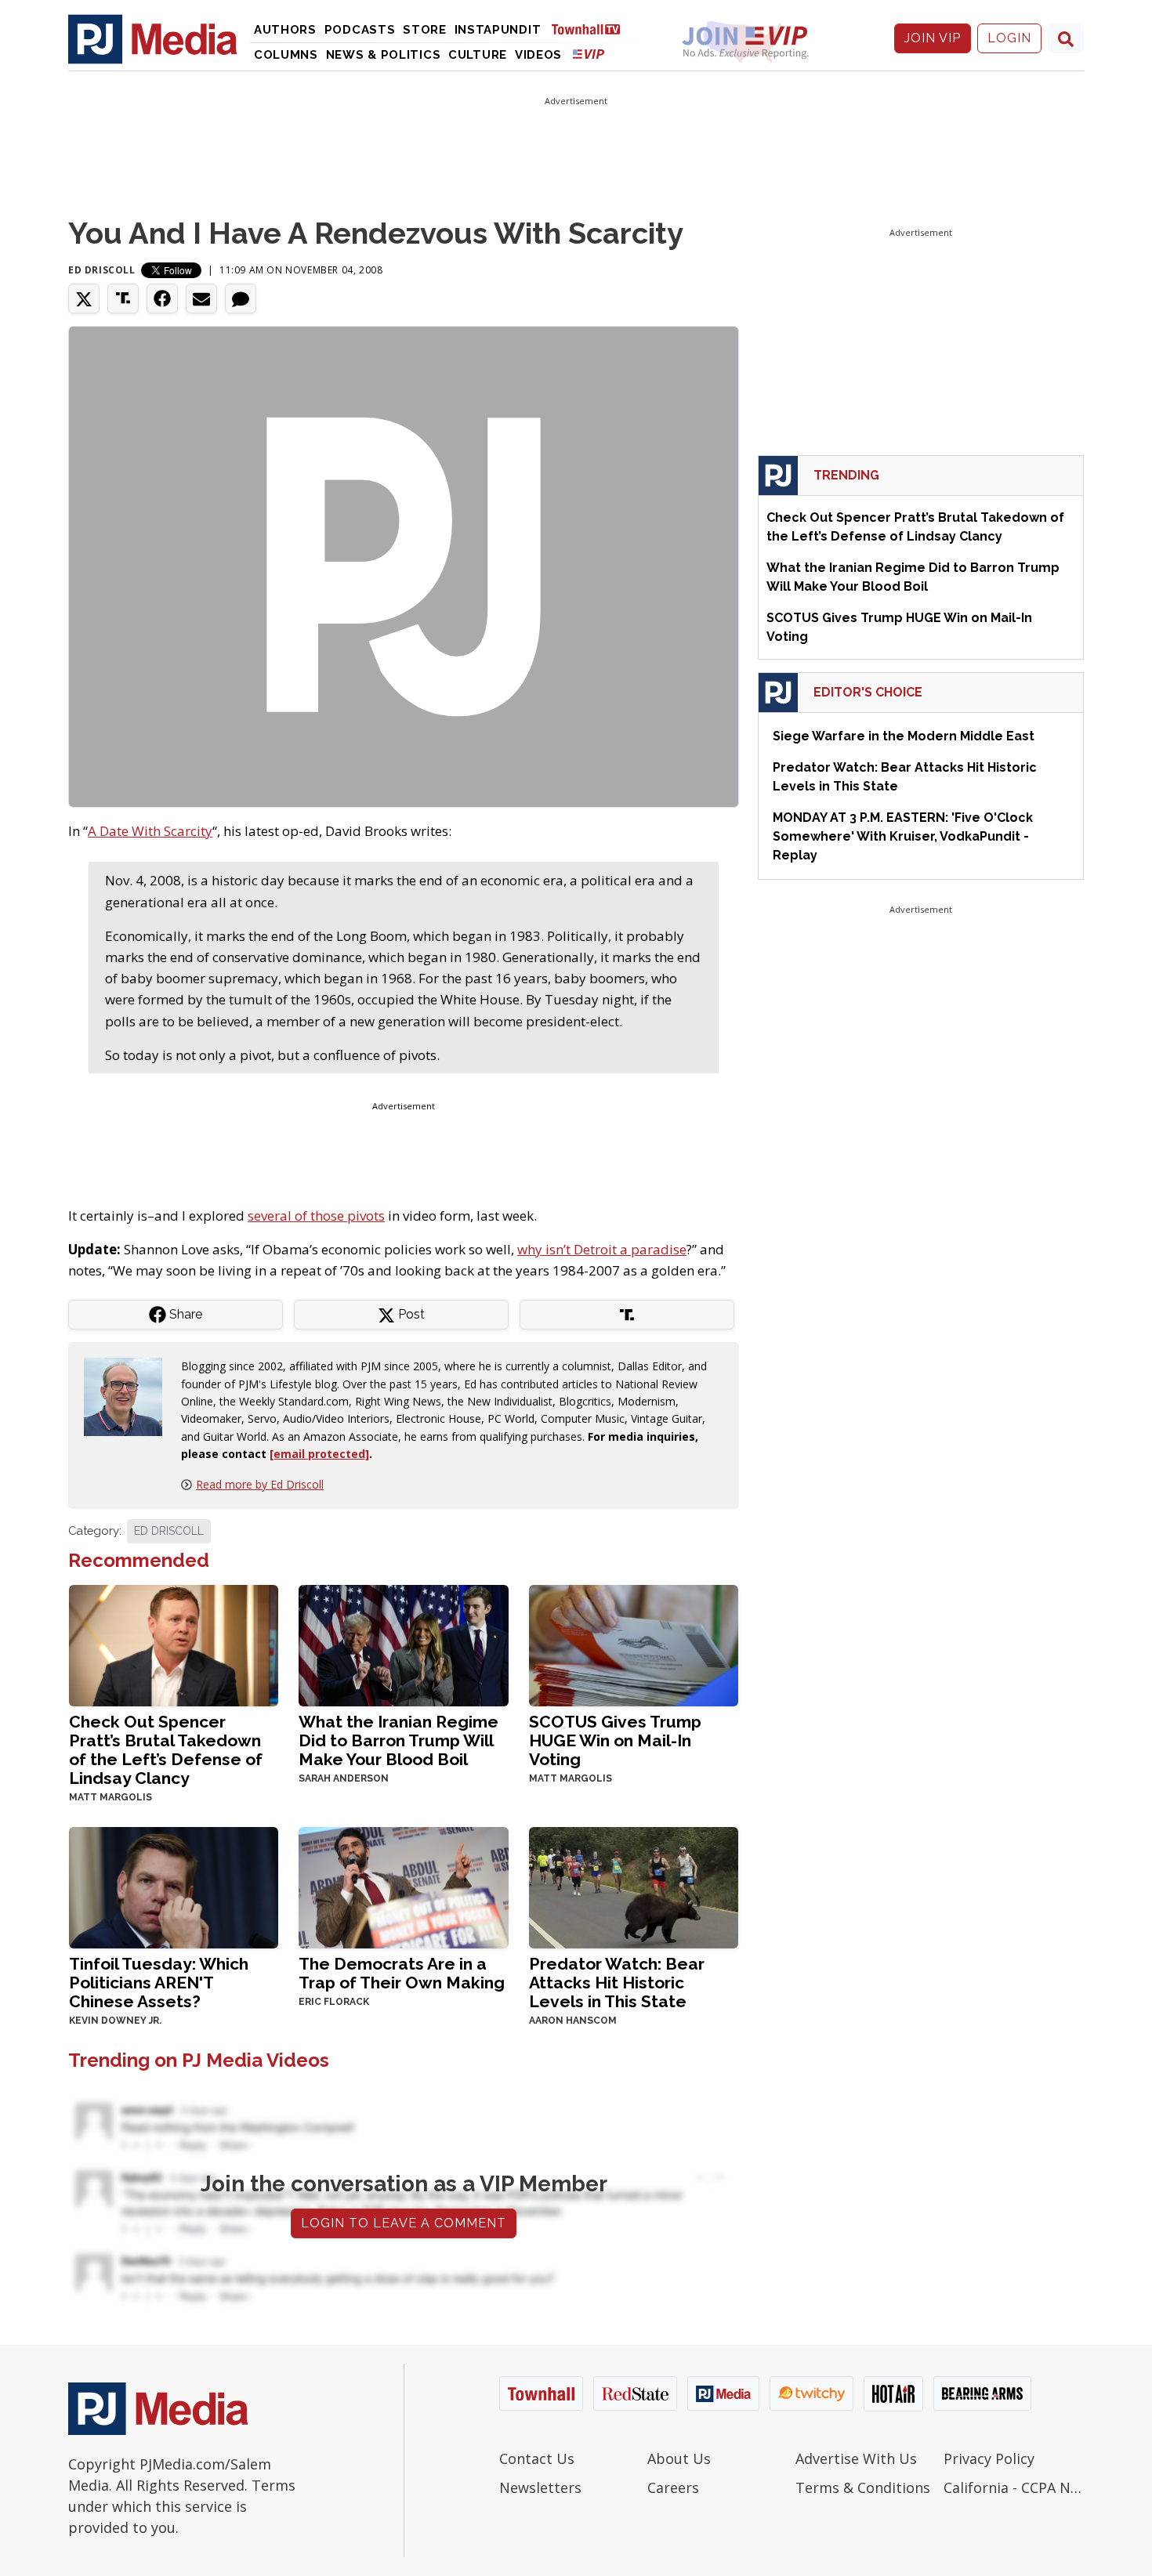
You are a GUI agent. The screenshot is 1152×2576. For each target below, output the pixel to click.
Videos (538, 55)
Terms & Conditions (863, 2487)
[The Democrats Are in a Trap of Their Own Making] (403, 1886)
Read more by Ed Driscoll (260, 1484)
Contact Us (537, 2458)
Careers (673, 2487)
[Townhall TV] (592, 29)
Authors (285, 30)
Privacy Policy (989, 2458)
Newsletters (540, 2487)
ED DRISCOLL (169, 1531)
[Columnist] (129, 1396)
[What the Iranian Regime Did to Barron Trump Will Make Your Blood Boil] (403, 1644)
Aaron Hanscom (573, 2021)
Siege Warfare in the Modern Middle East (904, 736)
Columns (286, 55)
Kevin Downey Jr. (115, 2021)
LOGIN (1009, 38)
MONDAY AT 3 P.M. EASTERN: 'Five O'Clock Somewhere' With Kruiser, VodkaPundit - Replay (903, 836)
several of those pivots (316, 1216)
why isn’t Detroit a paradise (602, 1249)
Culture (478, 55)
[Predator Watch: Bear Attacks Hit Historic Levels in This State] (634, 1886)
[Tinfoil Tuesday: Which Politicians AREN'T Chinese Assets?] (174, 1886)
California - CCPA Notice (1014, 2487)
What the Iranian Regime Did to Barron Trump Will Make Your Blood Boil (398, 1740)
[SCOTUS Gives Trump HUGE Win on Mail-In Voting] (634, 1644)
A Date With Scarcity (150, 831)
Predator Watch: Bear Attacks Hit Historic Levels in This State (617, 1983)
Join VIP (933, 38)
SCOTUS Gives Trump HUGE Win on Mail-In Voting (615, 1740)
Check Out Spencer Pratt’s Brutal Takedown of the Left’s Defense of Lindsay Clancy (166, 1750)
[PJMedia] (153, 38)
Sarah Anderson (344, 1778)
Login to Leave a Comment (404, 2223)
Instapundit (498, 30)
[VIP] (589, 54)
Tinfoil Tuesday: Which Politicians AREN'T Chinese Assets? (159, 1983)
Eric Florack (334, 2002)
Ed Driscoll (102, 270)
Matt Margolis (110, 1797)
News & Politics (384, 55)
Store (425, 30)
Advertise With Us (856, 2458)
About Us (679, 2458)
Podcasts (360, 30)
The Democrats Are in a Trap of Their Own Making (402, 1973)
